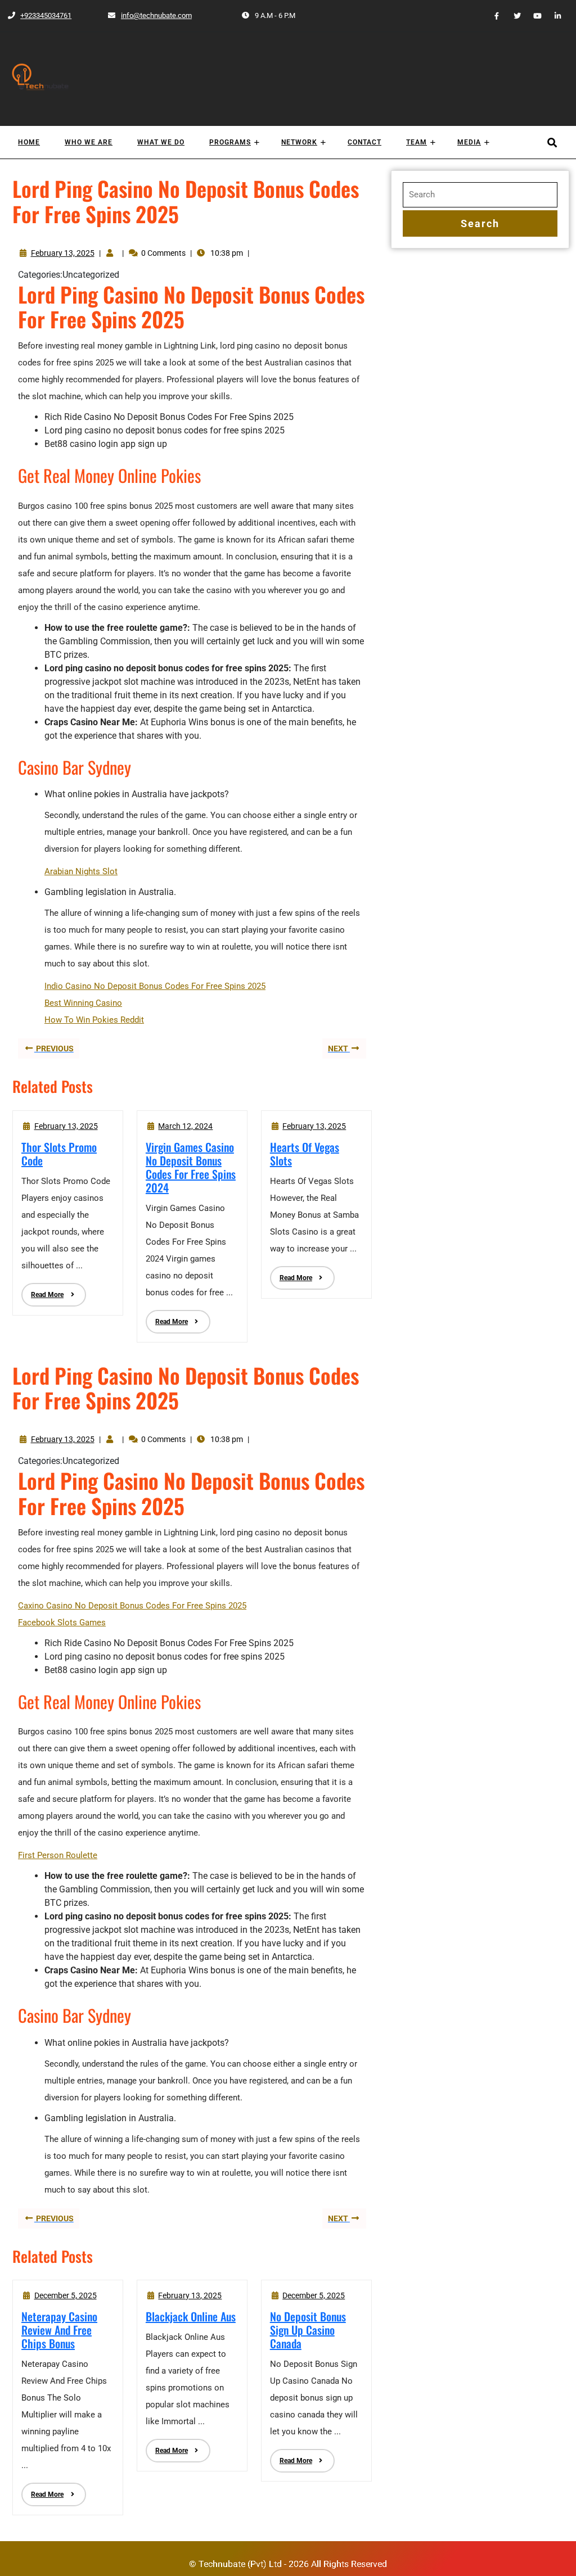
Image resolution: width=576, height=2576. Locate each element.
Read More (42, 1291)
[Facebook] (492, 15)
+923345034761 (39, 15)
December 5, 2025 (66, 2295)
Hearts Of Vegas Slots (305, 1154)
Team (417, 142)
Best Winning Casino (83, 1003)
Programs (230, 142)
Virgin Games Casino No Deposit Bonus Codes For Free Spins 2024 (191, 1167)
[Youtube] (533, 15)
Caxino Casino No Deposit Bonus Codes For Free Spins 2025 (132, 1606)
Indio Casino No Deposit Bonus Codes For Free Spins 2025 (155, 986)
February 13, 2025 (63, 253)
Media (469, 142)
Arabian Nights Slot (81, 871)
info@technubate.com (150, 15)
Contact (364, 142)
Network (299, 142)
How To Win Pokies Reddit (94, 1020)
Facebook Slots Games (62, 1623)
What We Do (161, 142)
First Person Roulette (58, 1855)
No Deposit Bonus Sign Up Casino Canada (308, 2330)
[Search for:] (480, 195)
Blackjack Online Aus (191, 2316)
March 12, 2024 (185, 1126)
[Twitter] (512, 15)
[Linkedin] (553, 15)
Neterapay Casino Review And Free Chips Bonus (59, 2330)
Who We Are (89, 142)
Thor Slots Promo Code (59, 1154)
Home (29, 142)
